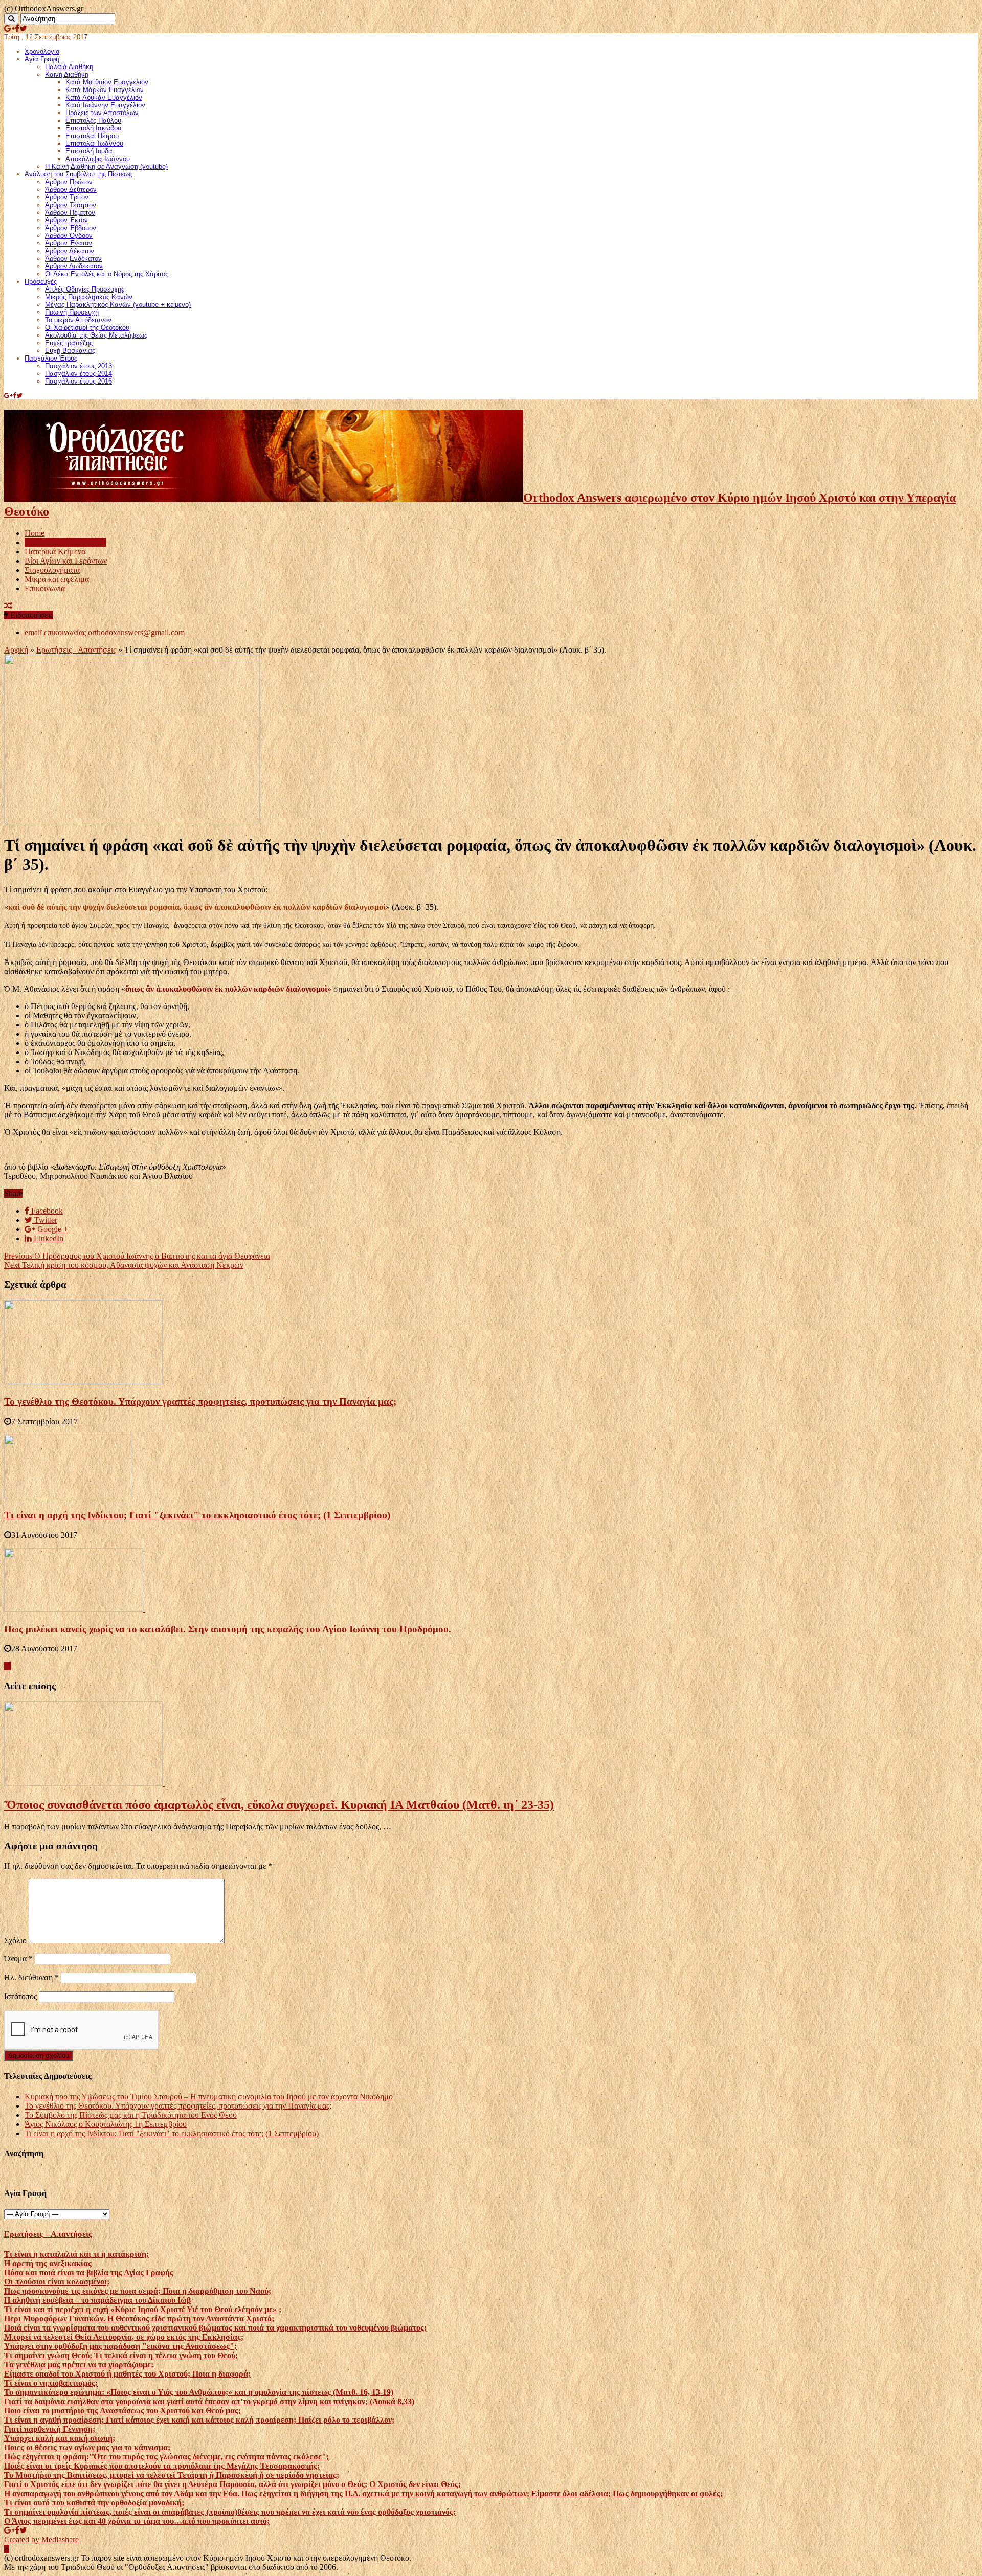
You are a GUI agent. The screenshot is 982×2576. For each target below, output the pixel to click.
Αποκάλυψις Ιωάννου (98, 159)
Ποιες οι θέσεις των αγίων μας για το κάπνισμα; (87, 2447)
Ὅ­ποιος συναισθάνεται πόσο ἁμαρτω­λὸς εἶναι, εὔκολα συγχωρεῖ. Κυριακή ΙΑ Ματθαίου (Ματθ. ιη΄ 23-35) (279, 1805)
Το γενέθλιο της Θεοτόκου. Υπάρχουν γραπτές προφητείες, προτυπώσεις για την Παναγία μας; (200, 1402)
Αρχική (16, 650)
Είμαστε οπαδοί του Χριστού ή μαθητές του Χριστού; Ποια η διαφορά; (127, 2374)
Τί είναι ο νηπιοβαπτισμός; (51, 2383)
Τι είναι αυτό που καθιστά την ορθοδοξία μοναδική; (94, 2503)
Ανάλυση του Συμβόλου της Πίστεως (78, 174)
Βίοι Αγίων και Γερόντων (66, 561)
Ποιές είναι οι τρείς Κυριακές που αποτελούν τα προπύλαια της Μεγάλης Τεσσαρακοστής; (162, 2466)
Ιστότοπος (20, 1996)
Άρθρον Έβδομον (71, 228)
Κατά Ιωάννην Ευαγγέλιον (105, 105)
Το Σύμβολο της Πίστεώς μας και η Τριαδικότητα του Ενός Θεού (131, 2115)
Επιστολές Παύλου (93, 120)
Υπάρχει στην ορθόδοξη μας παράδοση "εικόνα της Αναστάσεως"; (120, 2346)
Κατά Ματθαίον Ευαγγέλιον (107, 82)
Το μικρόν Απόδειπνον (78, 320)
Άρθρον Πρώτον (69, 182)
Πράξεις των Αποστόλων (102, 113)
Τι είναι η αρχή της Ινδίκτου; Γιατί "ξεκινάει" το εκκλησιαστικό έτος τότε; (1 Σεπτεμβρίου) (197, 1515)
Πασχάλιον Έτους (51, 358)
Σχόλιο (15, 1941)
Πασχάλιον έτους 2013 (79, 366)
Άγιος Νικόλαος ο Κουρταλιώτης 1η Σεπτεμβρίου (106, 2124)
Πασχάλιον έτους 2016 (79, 381)
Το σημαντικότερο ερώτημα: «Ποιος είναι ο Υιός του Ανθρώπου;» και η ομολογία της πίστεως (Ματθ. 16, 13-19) (199, 2392)
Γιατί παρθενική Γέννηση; (50, 2429)
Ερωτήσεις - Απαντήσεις (76, 650)
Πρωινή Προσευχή (72, 312)
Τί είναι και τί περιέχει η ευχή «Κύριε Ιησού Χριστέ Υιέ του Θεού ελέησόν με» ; (143, 2309)
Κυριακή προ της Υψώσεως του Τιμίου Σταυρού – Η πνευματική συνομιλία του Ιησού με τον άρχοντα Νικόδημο (209, 2097)
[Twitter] (23, 28)
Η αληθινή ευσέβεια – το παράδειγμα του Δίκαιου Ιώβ (97, 2300)
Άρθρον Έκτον (66, 220)
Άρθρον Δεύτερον (71, 189)
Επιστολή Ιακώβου (93, 128)
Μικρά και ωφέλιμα (57, 579)
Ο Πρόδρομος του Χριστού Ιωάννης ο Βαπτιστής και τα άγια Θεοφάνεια (137, 1256)
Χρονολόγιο (42, 51)
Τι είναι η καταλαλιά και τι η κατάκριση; (76, 2254)
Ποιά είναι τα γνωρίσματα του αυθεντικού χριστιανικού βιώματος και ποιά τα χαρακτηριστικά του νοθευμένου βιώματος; (215, 2328)
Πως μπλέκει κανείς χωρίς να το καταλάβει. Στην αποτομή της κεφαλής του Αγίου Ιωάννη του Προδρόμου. (228, 1629)
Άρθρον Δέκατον (70, 251)
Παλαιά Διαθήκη (69, 67)
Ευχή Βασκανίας (70, 351)
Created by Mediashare (41, 2539)
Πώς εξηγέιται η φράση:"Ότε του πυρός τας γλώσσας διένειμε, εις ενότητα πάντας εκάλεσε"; (166, 2457)
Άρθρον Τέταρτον (71, 205)
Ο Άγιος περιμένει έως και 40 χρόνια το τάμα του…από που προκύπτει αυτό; (137, 2521)
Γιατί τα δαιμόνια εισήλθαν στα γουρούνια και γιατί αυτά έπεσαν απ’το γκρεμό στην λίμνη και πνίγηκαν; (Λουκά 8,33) (209, 2401)
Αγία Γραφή (42, 59)
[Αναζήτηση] (11, 19)
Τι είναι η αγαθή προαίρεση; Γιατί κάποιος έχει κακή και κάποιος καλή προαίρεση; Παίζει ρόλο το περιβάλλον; (199, 2420)
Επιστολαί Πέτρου (92, 136)
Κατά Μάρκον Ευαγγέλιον (105, 90)
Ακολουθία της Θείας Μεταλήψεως (96, 335)
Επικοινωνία (45, 588)
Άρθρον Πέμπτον (70, 212)
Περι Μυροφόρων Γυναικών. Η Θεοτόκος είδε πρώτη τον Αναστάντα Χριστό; (139, 2319)
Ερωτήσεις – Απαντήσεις (65, 542)
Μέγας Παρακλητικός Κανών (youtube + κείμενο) (118, 305)
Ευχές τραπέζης (69, 343)
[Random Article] (8, 606)
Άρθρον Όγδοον (69, 236)
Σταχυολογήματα (52, 570)
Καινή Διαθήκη (67, 74)
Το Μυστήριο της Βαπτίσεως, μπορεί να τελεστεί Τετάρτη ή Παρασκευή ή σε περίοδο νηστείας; (172, 2475)
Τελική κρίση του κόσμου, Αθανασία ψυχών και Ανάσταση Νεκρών (124, 1265)
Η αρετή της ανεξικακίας (48, 2263)
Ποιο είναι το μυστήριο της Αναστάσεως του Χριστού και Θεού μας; (122, 2411)
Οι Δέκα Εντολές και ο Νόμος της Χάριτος (107, 274)
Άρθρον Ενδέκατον (73, 259)
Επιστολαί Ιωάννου (94, 143)
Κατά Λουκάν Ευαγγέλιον (104, 97)
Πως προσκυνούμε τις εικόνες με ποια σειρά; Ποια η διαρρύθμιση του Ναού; (138, 2291)
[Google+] (9, 28)
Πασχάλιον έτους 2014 (79, 374)
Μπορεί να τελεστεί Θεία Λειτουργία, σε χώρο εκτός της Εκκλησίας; (124, 2337)
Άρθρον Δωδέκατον (74, 266)
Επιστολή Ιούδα (89, 151)
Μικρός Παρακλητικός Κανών (89, 297)
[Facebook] (17, 28)
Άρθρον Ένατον (69, 243)
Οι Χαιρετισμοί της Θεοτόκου (87, 328)
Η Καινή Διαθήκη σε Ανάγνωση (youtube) (106, 166)
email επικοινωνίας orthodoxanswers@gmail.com (105, 632)
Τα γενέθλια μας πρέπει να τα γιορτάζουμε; (79, 2365)
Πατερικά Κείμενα (55, 552)
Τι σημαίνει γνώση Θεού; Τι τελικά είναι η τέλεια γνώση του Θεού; (121, 2355)
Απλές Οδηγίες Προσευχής (85, 289)
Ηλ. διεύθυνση (31, 1977)
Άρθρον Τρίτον (67, 197)
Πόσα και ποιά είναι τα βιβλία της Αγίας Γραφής (89, 2272)
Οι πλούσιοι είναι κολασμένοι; (57, 2282)
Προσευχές (41, 282)
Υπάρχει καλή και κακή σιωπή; (60, 2438)
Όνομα (18, 1958)
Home (35, 533)
